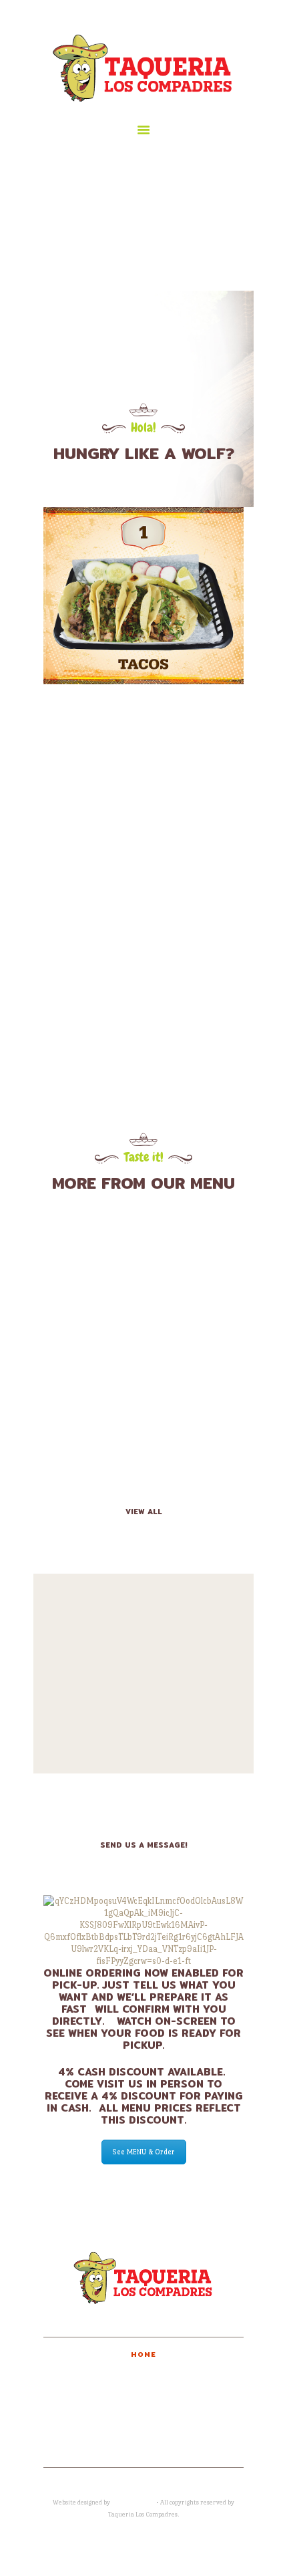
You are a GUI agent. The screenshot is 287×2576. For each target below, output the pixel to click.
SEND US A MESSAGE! (144, 1845)
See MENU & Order (144, 2152)
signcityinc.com (133, 2502)
